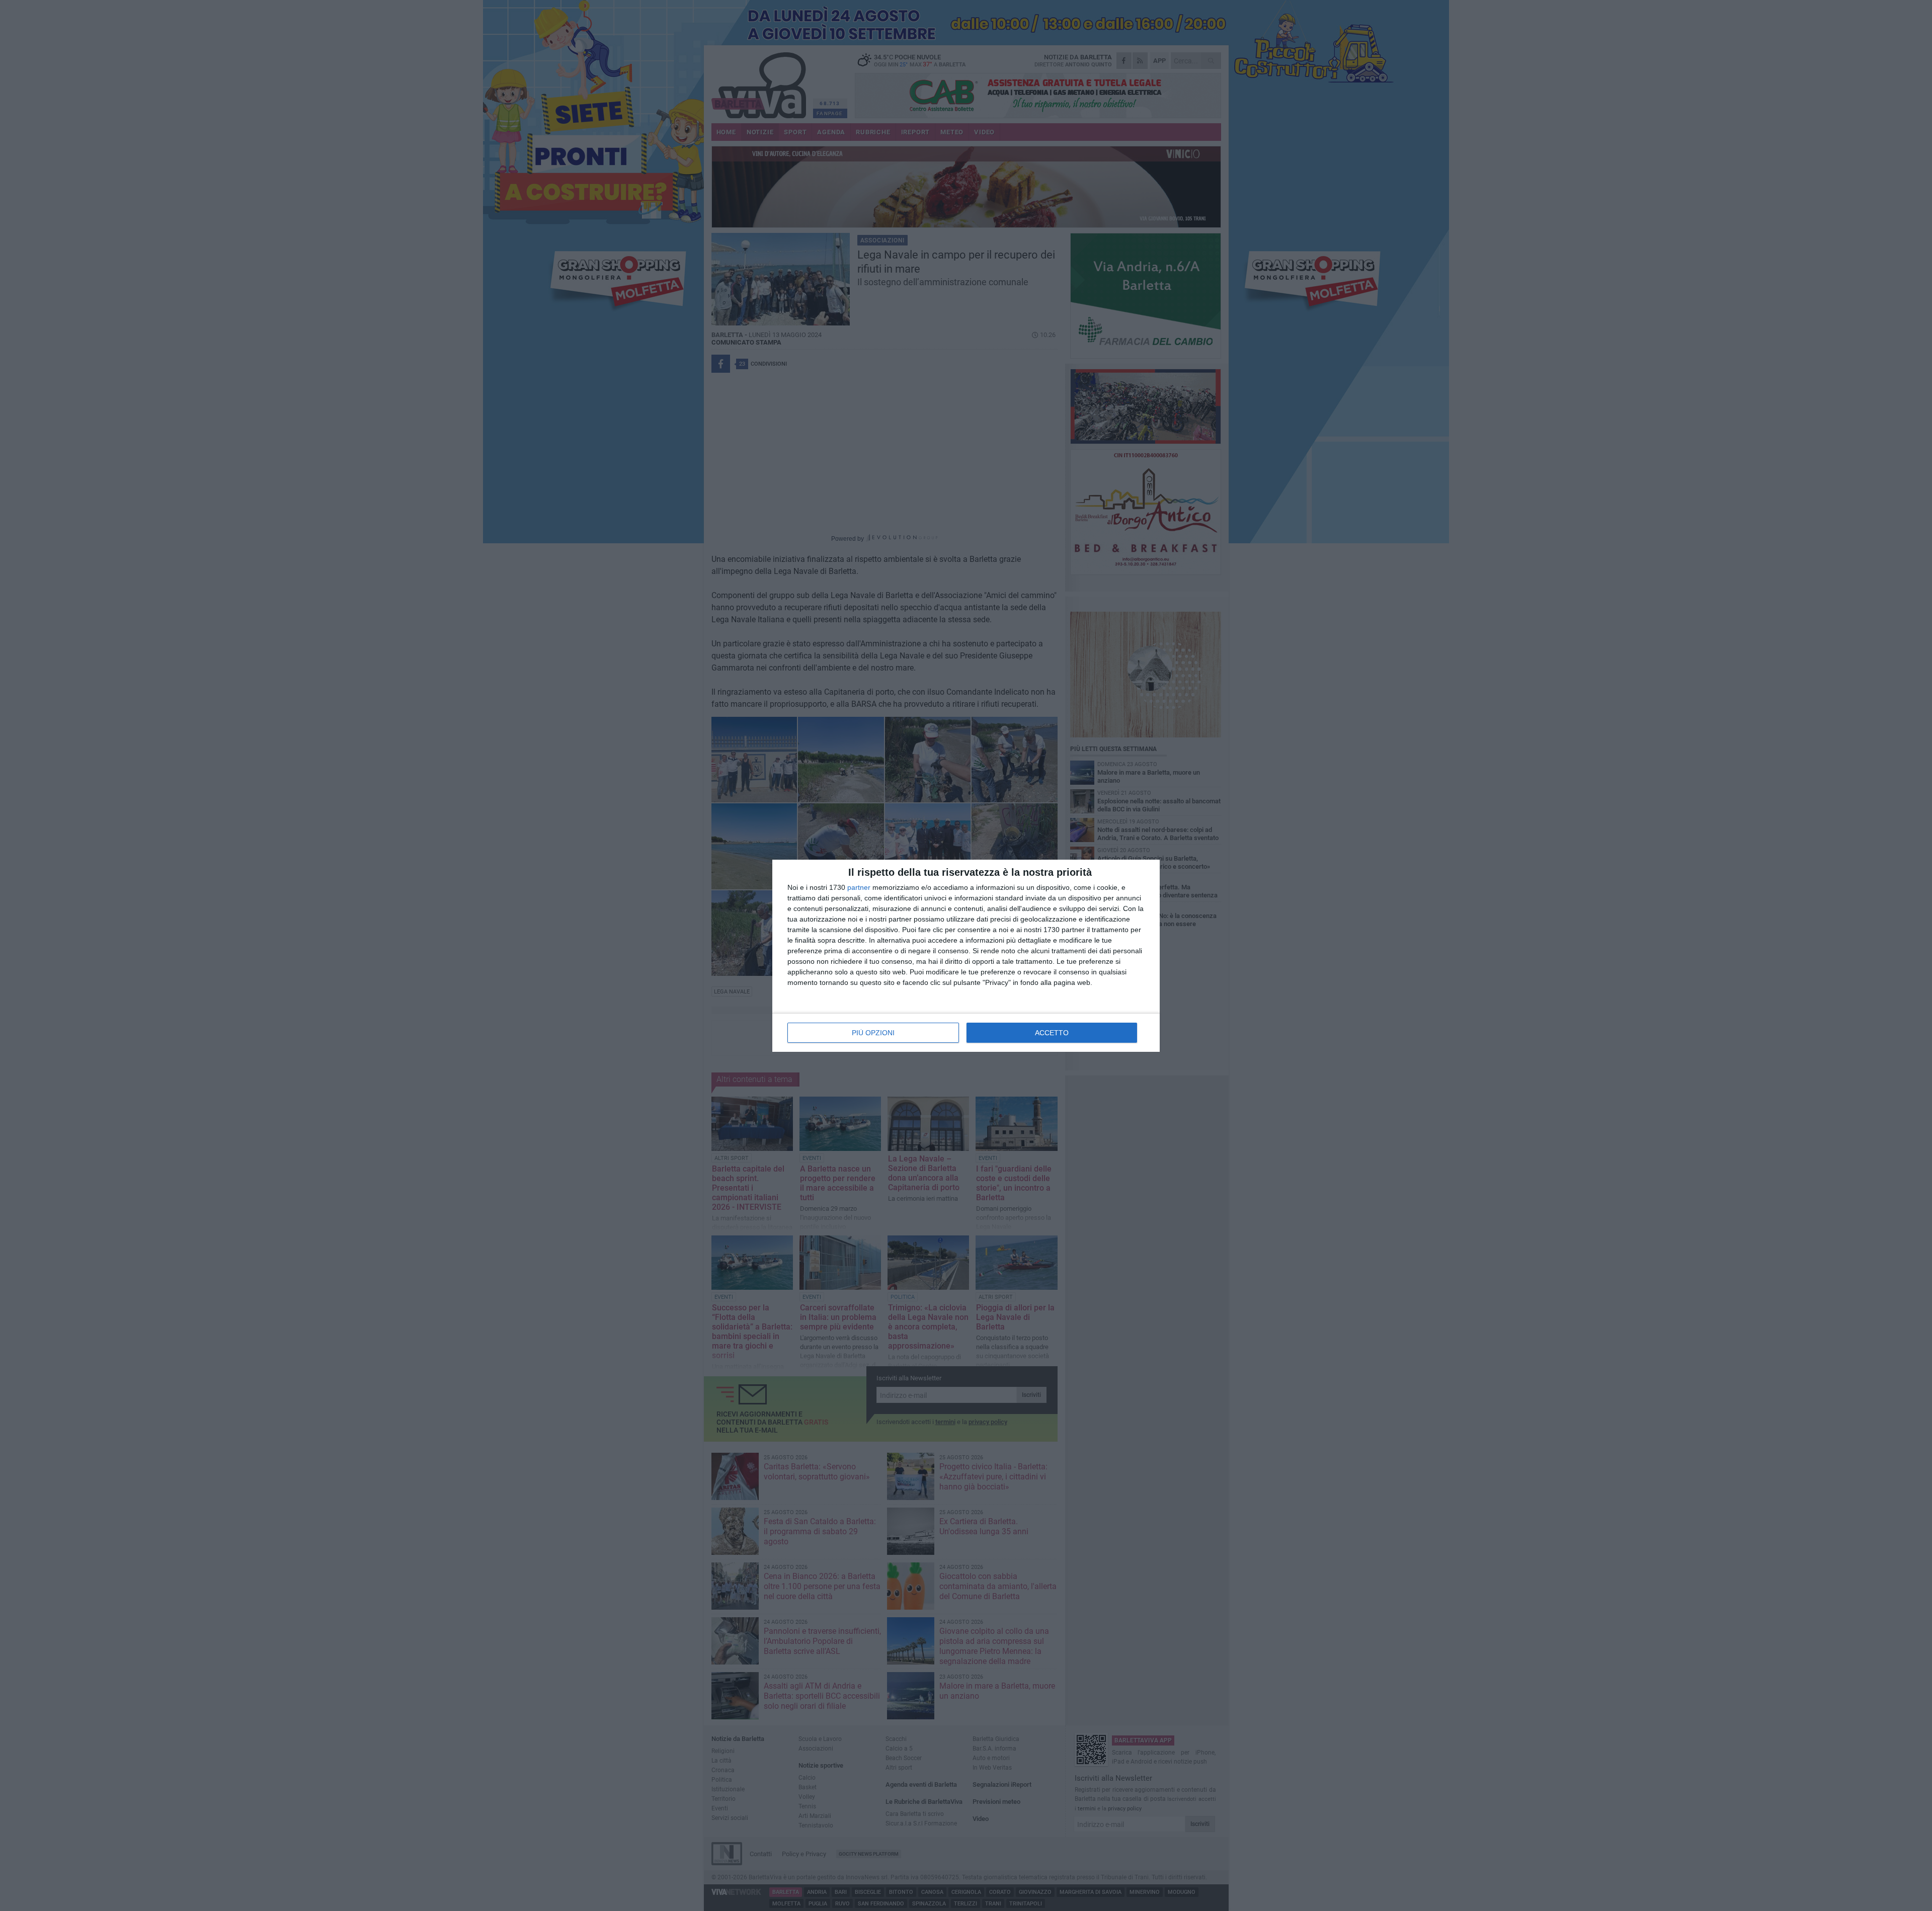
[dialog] (966, 956)
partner (859, 887)
